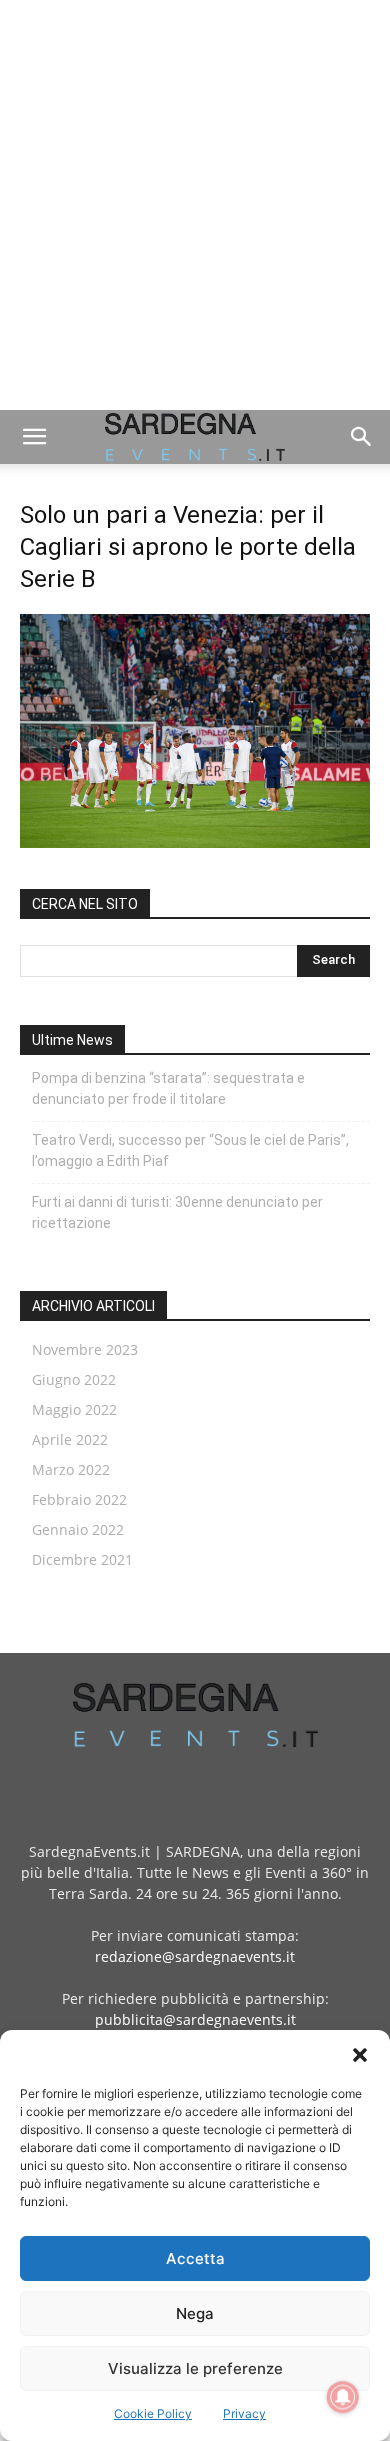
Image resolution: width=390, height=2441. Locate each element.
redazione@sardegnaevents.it (195, 1956)
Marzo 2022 (71, 1469)
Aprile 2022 (70, 1439)
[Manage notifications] (343, 2397)
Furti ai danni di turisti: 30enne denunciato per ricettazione (177, 1212)
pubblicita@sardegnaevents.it (195, 2019)
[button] (360, 2055)
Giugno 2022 (74, 1379)
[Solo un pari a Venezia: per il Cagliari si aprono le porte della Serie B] (195, 842)
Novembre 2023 (85, 1349)
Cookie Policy (153, 2413)
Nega (195, 2313)
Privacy (244, 2413)
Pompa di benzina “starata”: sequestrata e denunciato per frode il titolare (168, 1088)
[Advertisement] (195, 205)
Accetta (195, 2258)
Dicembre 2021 (82, 1559)
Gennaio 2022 (78, 1529)
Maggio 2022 (74, 1409)
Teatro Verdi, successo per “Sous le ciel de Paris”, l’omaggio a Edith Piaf (190, 1150)
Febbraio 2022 (79, 1499)
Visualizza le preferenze (195, 2368)
